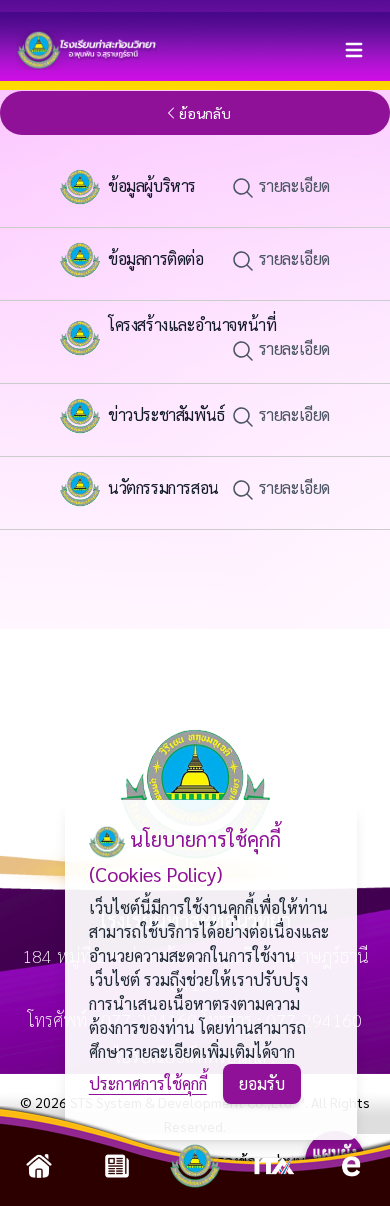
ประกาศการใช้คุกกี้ (148, 1083)
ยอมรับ (262, 1083)
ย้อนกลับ (205, 113)
